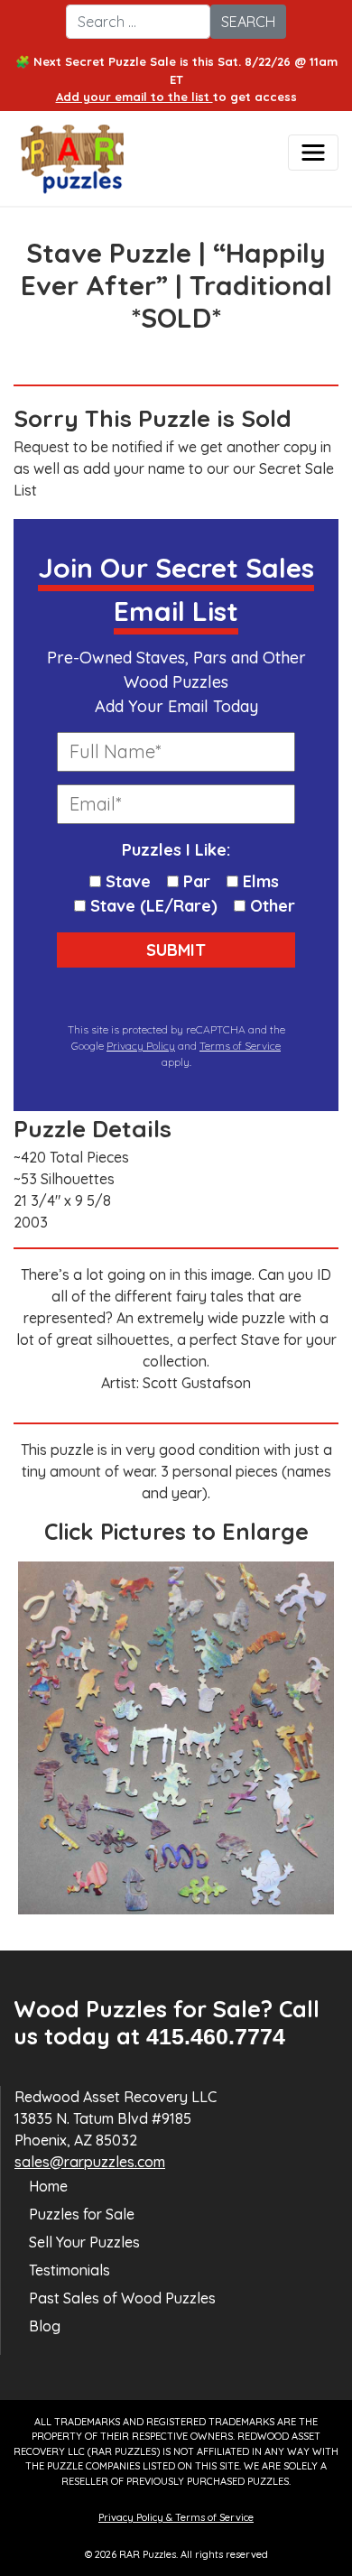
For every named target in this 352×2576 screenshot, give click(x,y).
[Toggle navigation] (313, 153)
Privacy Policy (141, 1046)
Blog (45, 2326)
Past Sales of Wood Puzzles (122, 2298)
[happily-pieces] (176, 1738)
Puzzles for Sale (82, 2214)
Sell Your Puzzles (84, 2242)
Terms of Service (240, 1046)
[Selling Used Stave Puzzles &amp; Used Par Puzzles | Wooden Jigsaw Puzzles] (103, 163)
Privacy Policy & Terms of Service (176, 2517)
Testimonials (69, 2270)
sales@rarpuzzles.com (90, 2162)
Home (48, 2186)
